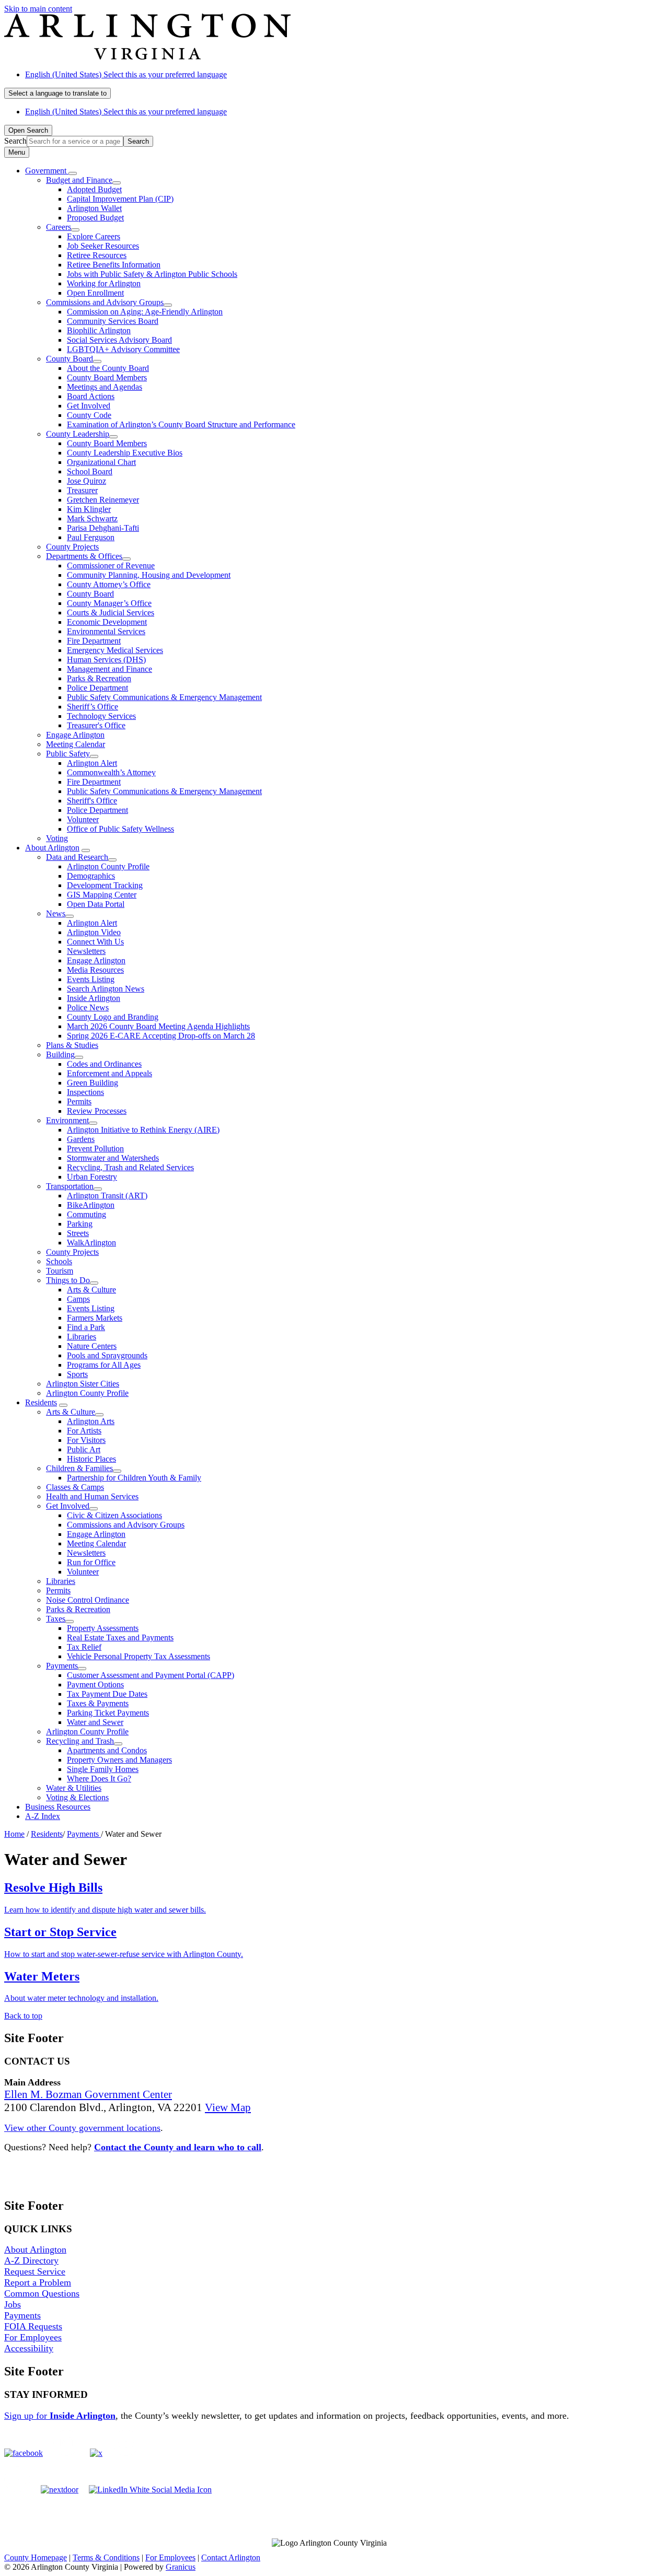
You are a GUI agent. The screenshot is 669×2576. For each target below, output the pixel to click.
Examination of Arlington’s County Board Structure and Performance (181, 424)
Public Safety (68, 754)
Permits (79, 1101)
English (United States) (126, 74)
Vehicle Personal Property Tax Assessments (139, 1656)
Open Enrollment (95, 293)
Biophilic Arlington (99, 330)
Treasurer (82, 490)
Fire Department (94, 641)
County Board (70, 359)
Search (15, 141)
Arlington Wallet (94, 208)
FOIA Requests (33, 2326)
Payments (62, 1666)
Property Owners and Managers (119, 1760)
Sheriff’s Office (93, 707)
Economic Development (107, 622)
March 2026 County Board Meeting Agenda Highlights (158, 1026)
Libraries (82, 1337)
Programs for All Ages (104, 1365)
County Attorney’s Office (109, 584)
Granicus (181, 2567)
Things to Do (68, 1280)
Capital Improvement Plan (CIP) (120, 199)
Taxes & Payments (98, 1703)
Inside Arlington (94, 998)
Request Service (35, 2271)
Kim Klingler (89, 509)
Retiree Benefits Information (114, 265)
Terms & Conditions (106, 2557)
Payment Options (95, 1685)
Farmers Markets (95, 1318)
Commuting (86, 1214)
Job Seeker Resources (103, 246)
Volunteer (83, 819)
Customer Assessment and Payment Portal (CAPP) (151, 1675)
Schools (59, 1261)
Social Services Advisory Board (119, 340)
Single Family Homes (103, 1769)
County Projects (72, 547)
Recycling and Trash (80, 1741)
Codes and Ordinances (104, 1064)
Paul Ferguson (91, 537)
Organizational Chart (101, 462)
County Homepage (36, 2557)
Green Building (93, 1083)
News (56, 913)
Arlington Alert (92, 763)
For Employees (33, 2337)
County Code (89, 415)
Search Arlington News (106, 989)
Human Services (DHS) (106, 660)
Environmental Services (106, 631)
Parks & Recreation (99, 678)
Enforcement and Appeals (109, 1073)
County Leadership (78, 434)
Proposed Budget (95, 218)
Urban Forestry (92, 1177)
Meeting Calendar (76, 744)
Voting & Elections (77, 1797)
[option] (345, 75)
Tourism (60, 1271)
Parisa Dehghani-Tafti (103, 528)
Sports (77, 1374)
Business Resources (58, 1807)
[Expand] (73, 173)
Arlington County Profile (108, 866)
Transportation (70, 1186)
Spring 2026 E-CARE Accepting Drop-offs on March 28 (161, 1036)
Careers (59, 227)
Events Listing (91, 979)
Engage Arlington (75, 735)
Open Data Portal (96, 904)
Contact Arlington (231, 2557)
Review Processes (97, 1111)
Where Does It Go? (99, 1779)
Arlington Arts (91, 1421)
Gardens (81, 1139)
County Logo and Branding (113, 1017)
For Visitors (86, 1440)
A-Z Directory (31, 2260)
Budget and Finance (79, 180)
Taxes (56, 1619)
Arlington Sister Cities (83, 1384)
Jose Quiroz (86, 481)
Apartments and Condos (107, 1750)
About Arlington (52, 848)
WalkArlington (91, 1243)
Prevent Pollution (95, 1149)
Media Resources (95, 970)
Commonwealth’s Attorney (111, 772)
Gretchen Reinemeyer (103, 500)
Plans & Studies (72, 1045)
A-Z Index (43, 1816)
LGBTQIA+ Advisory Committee (123, 349)
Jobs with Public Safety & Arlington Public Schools (152, 274)
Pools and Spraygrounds (107, 1355)
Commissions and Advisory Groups (105, 302)
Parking (80, 1224)
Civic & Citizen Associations (114, 1515)
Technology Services (101, 716)
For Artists (84, 1431)
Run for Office (91, 1562)
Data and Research (77, 857)
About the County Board (108, 368)
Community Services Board (113, 321)
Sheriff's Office (92, 801)
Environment (67, 1120)
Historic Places (91, 1459)
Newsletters (86, 951)
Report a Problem (38, 2282)
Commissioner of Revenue (111, 566)
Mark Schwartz (92, 518)
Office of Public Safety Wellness (120, 829)
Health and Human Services (92, 1496)
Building (60, 1054)
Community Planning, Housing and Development (149, 575)
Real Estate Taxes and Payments (120, 1637)
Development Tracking (105, 885)
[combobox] (57, 93)
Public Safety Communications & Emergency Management (164, 697)
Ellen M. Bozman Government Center (88, 2094)
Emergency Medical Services (115, 650)
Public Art (84, 1449)
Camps (78, 1299)
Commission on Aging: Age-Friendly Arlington (145, 312)
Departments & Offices (84, 556)
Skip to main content (38, 9)
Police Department (97, 688)
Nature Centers (92, 1346)
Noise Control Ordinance (88, 1600)
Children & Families (79, 1468)
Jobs (13, 2304)
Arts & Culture (91, 1290)
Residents (41, 1402)
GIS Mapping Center (102, 895)
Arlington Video (94, 932)
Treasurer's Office (96, 725)
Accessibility (29, 2348)
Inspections (85, 1092)
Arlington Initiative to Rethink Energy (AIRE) (143, 1130)
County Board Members (107, 377)
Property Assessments (103, 1628)
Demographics (91, 876)
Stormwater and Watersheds (113, 1158)
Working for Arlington (104, 283)
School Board (90, 471)
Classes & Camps (75, 1487)
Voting (57, 838)
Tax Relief (84, 1647)
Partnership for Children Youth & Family (134, 1478)
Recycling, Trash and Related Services (130, 1167)
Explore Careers (94, 236)
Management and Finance (109, 669)
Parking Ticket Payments (108, 1713)
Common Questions (42, 2293)
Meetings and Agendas (105, 387)
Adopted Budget (94, 189)
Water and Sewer (95, 1722)
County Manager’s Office (109, 603)
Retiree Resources (97, 255)
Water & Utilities (74, 1788)
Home (14, 1834)
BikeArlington (91, 1205)
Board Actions (91, 396)
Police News (88, 1007)
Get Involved (89, 406)
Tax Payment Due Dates (107, 1694)
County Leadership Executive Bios (125, 453)
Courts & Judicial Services (111, 613)
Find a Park (86, 1327)
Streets (78, 1233)
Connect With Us (95, 942)
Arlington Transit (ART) (107, 1196)
